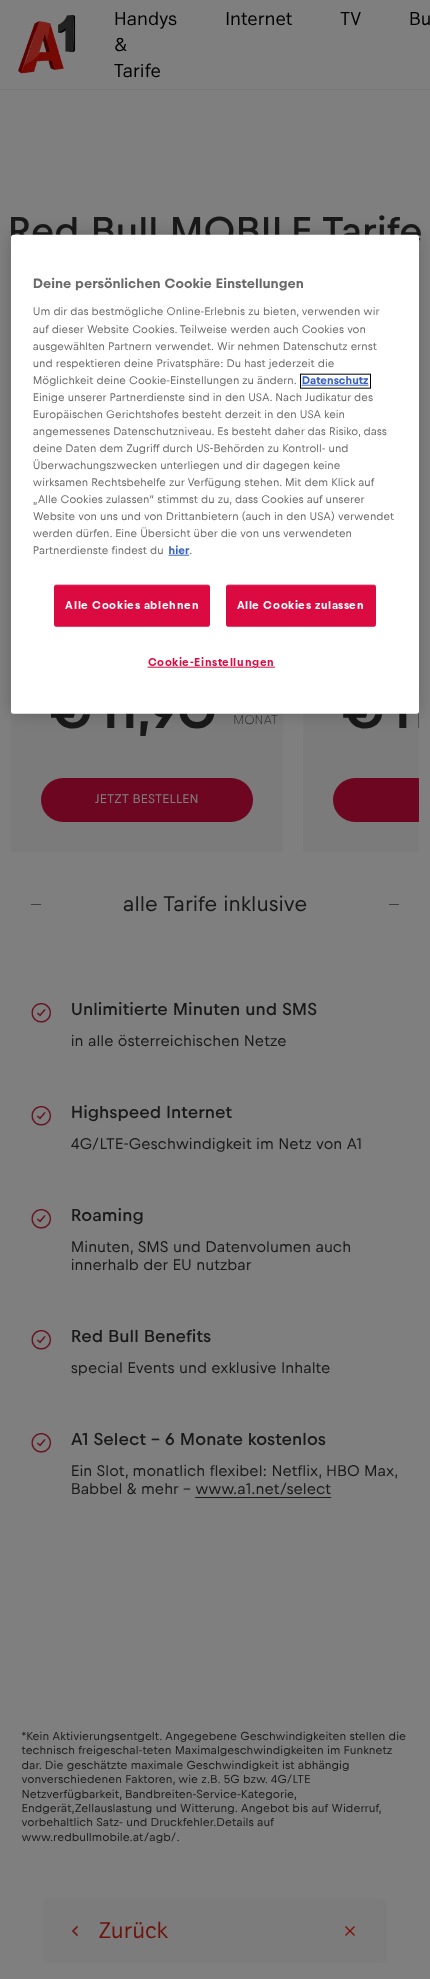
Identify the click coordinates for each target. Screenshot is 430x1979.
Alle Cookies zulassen (301, 605)
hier (179, 551)
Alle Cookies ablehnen (132, 605)
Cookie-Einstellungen (211, 662)
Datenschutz (335, 380)
